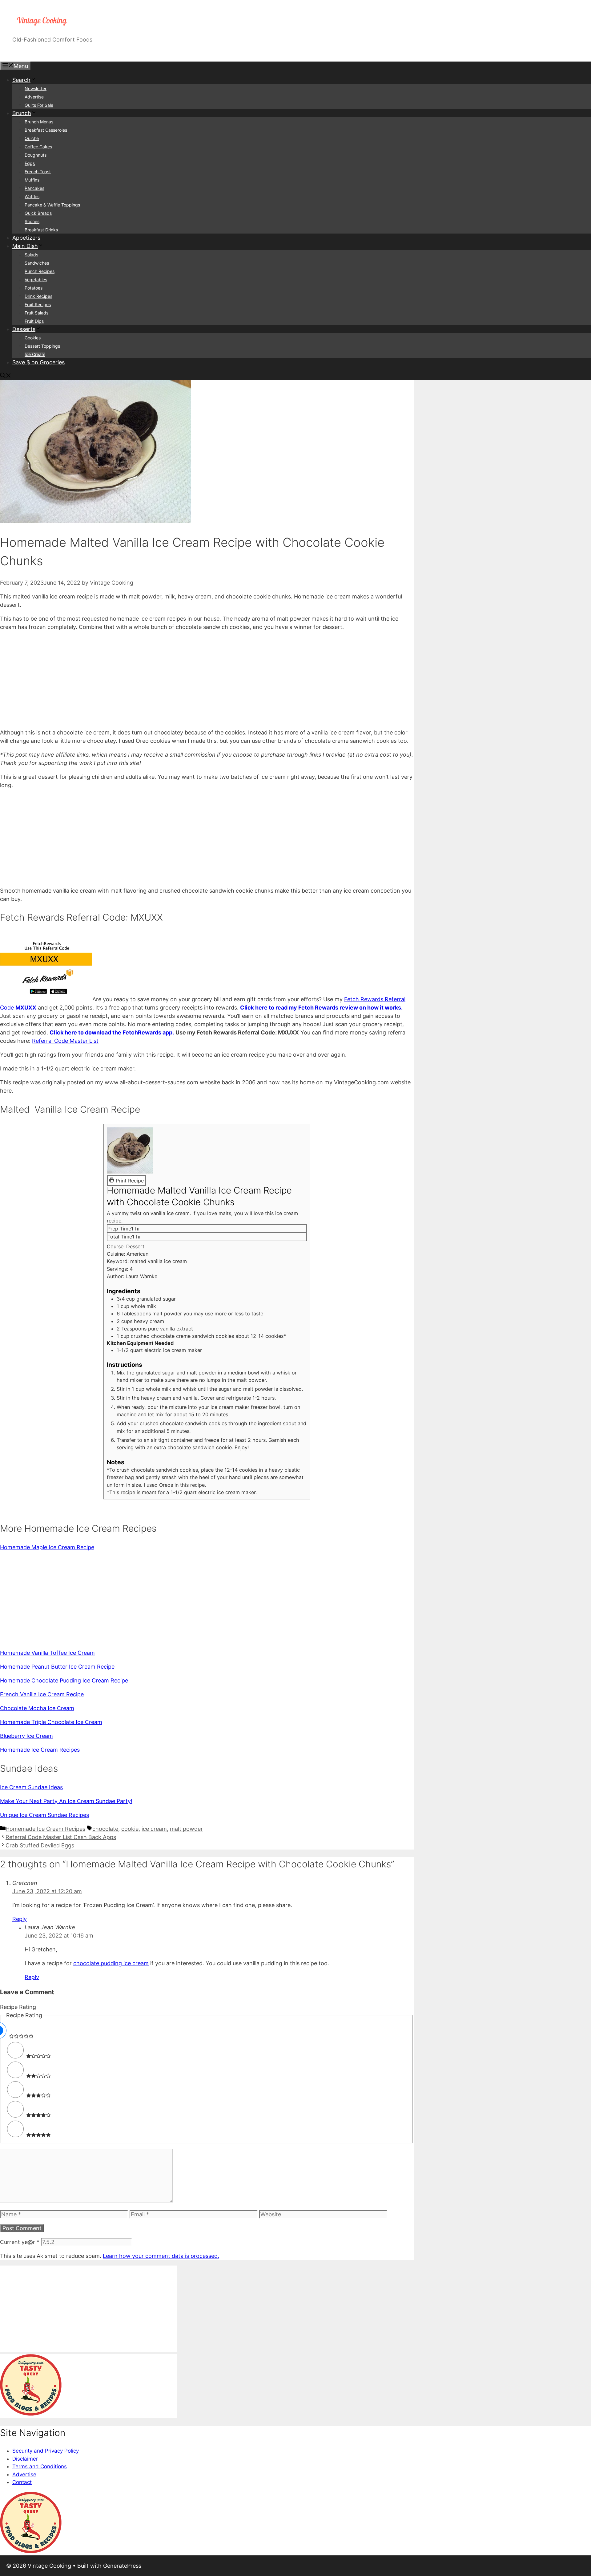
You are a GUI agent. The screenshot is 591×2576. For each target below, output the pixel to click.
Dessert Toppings (42, 346)
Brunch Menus (39, 122)
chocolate (105, 1829)
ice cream (154, 1829)
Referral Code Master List (65, 1041)
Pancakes (34, 188)
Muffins (32, 180)
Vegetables (36, 280)
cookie (130, 1829)
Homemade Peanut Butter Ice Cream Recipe (57, 1667)
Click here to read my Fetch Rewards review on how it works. (321, 1008)
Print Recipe (129, 1181)
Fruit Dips (34, 321)
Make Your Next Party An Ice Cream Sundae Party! (66, 1801)
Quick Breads (38, 213)
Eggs (30, 163)
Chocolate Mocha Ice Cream (37, 1708)
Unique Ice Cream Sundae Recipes (44, 1815)
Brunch (22, 113)
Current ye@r (20, 2242)
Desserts (24, 329)
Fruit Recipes (38, 304)
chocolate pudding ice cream (111, 1963)
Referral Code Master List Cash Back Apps (61, 1837)
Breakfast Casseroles (46, 130)
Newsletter (36, 88)
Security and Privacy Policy (46, 2451)
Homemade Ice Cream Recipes (40, 1750)
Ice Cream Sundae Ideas (31, 1787)
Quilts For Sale (39, 105)
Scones (32, 221)
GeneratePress (122, 2566)
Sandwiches (37, 263)
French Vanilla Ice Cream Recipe (42, 1694)
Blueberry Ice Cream (26, 1736)
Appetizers (26, 238)
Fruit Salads (36, 313)
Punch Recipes (40, 271)
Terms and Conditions (40, 2466)
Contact (22, 2482)
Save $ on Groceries (38, 362)
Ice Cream (35, 354)
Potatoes (34, 288)
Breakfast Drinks (41, 230)
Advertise (34, 97)
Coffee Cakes (38, 147)
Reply (20, 1919)
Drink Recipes (38, 296)
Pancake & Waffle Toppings (52, 205)
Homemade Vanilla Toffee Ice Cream (47, 1653)
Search (21, 80)
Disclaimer (25, 2459)
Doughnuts (36, 155)
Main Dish (25, 246)
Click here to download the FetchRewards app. (112, 1032)
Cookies (33, 338)
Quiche (32, 138)
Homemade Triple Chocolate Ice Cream (51, 1722)
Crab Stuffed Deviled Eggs (40, 1845)
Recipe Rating (18, 2007)
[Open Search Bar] (6, 376)
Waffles (32, 196)
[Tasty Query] (31, 2414)
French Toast (38, 172)
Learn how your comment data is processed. (161, 2256)
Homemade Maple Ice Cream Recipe (47, 1547)
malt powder (186, 1829)
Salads (31, 255)
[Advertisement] (185, 680)
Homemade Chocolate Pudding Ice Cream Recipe (64, 1680)
